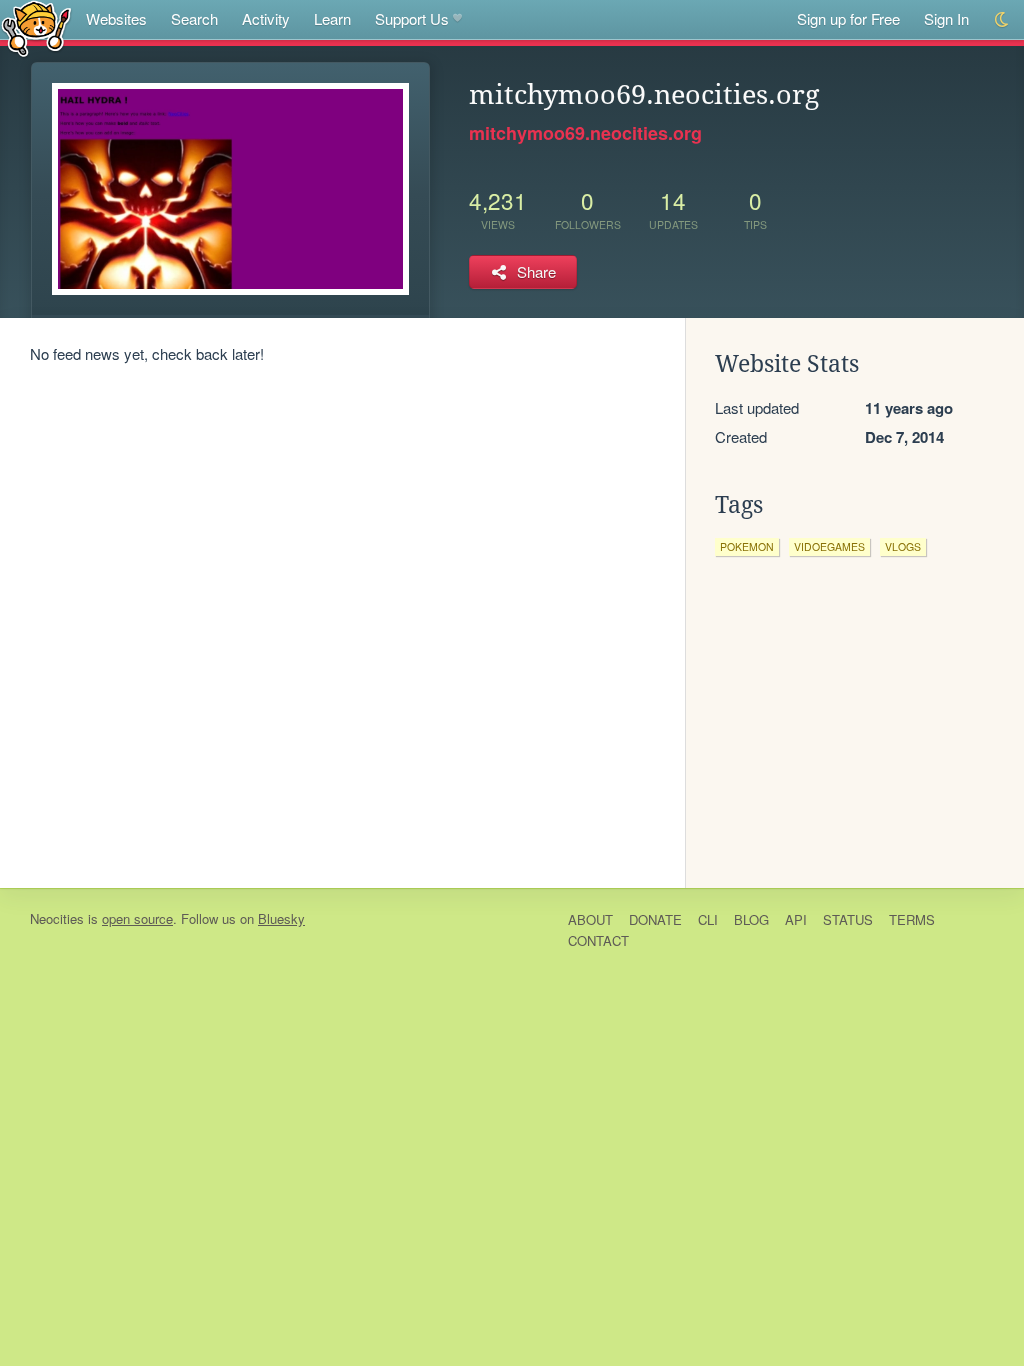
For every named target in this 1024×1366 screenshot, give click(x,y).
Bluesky (281, 918)
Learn (332, 18)
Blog (751, 919)
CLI (708, 919)
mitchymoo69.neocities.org (585, 133)
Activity (266, 18)
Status (848, 919)
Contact (598, 940)
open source (137, 918)
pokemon (747, 546)
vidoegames (829, 546)
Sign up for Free (848, 18)
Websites (116, 18)
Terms (912, 919)
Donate (655, 919)
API (796, 919)
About (590, 919)
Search (194, 18)
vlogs (903, 546)
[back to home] (36, 27)
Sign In (946, 18)
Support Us (412, 18)
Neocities (57, 918)
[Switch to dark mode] (1002, 19)
